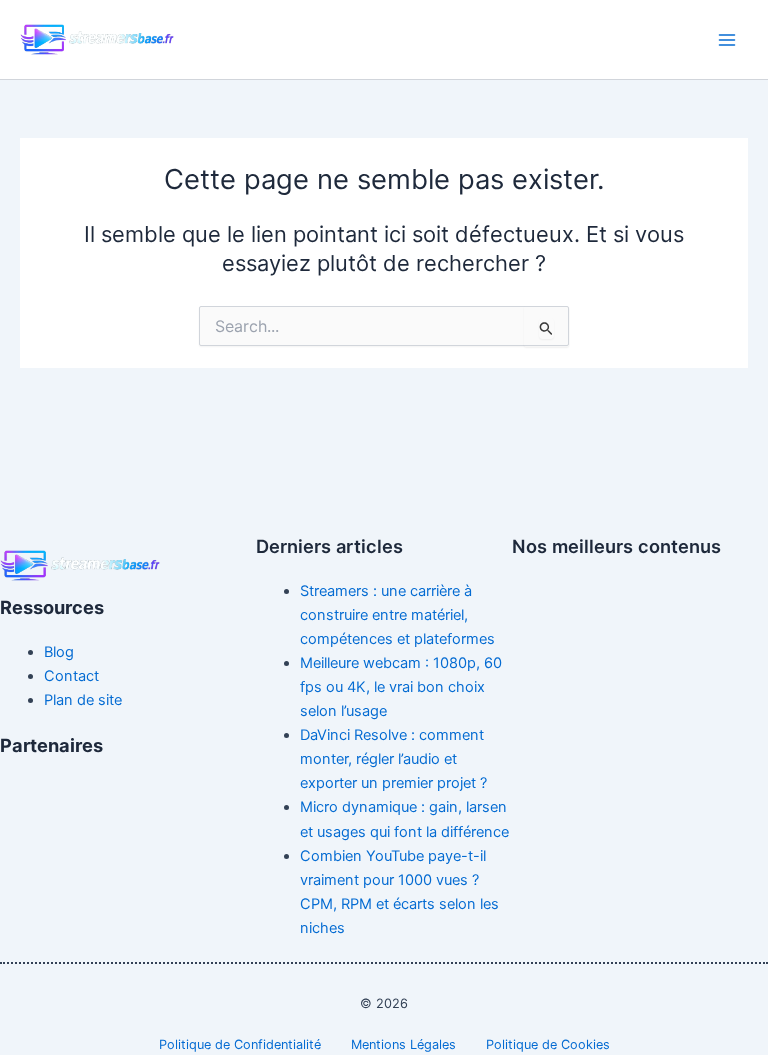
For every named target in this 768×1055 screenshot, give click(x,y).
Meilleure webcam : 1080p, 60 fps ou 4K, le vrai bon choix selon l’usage (401, 687)
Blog (59, 652)
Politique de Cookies (548, 1044)
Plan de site (83, 700)
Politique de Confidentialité (240, 1044)
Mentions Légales (403, 1044)
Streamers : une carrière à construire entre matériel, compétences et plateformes (397, 615)
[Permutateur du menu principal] (727, 40)
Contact (71, 676)
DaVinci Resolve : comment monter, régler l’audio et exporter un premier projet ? (393, 759)
